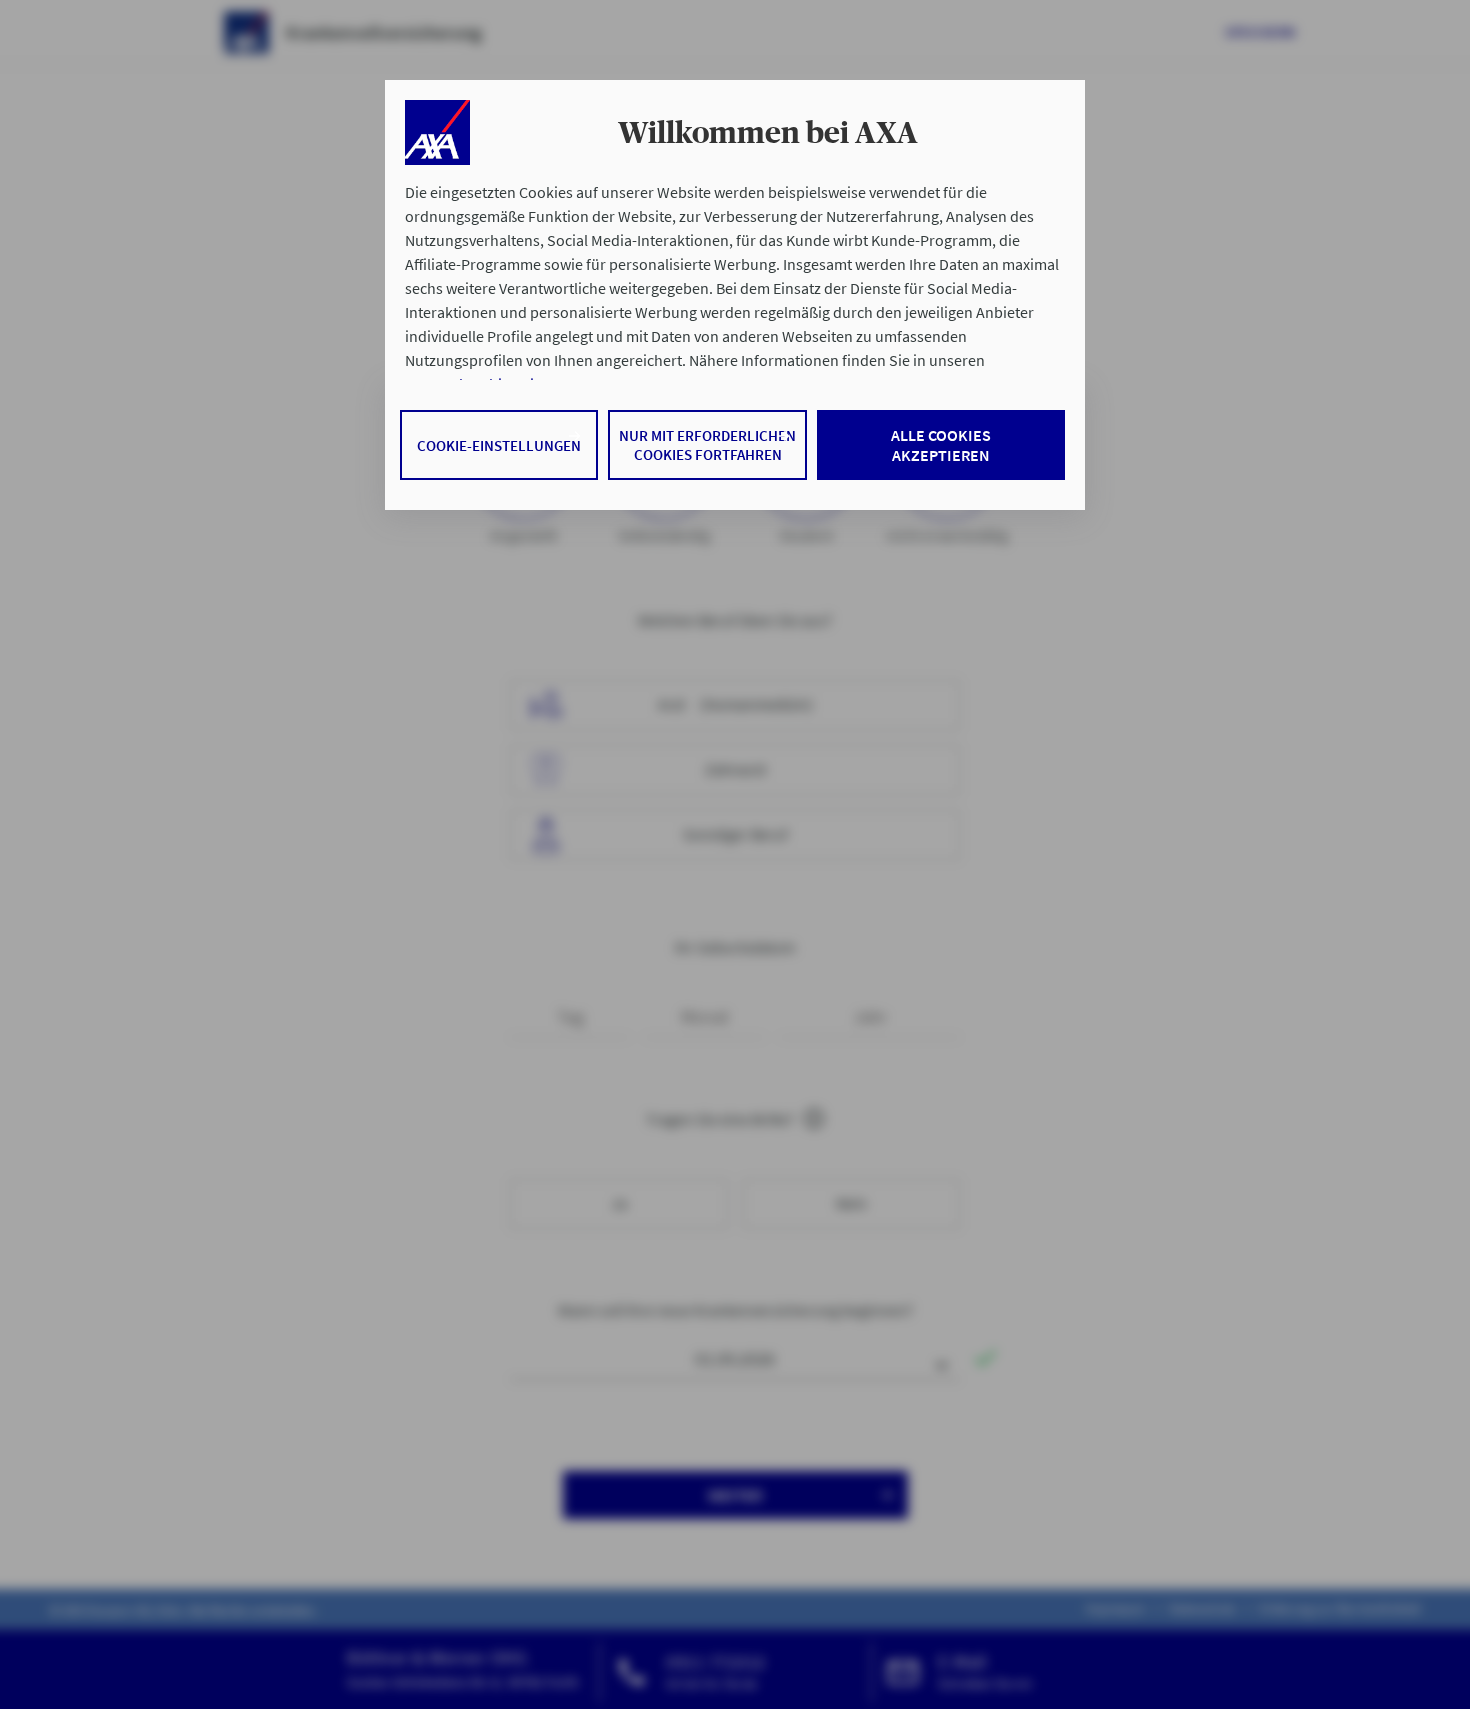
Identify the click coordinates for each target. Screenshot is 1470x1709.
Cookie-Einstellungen (499, 445)
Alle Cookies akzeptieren (941, 445)
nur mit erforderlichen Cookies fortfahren (707, 445)
